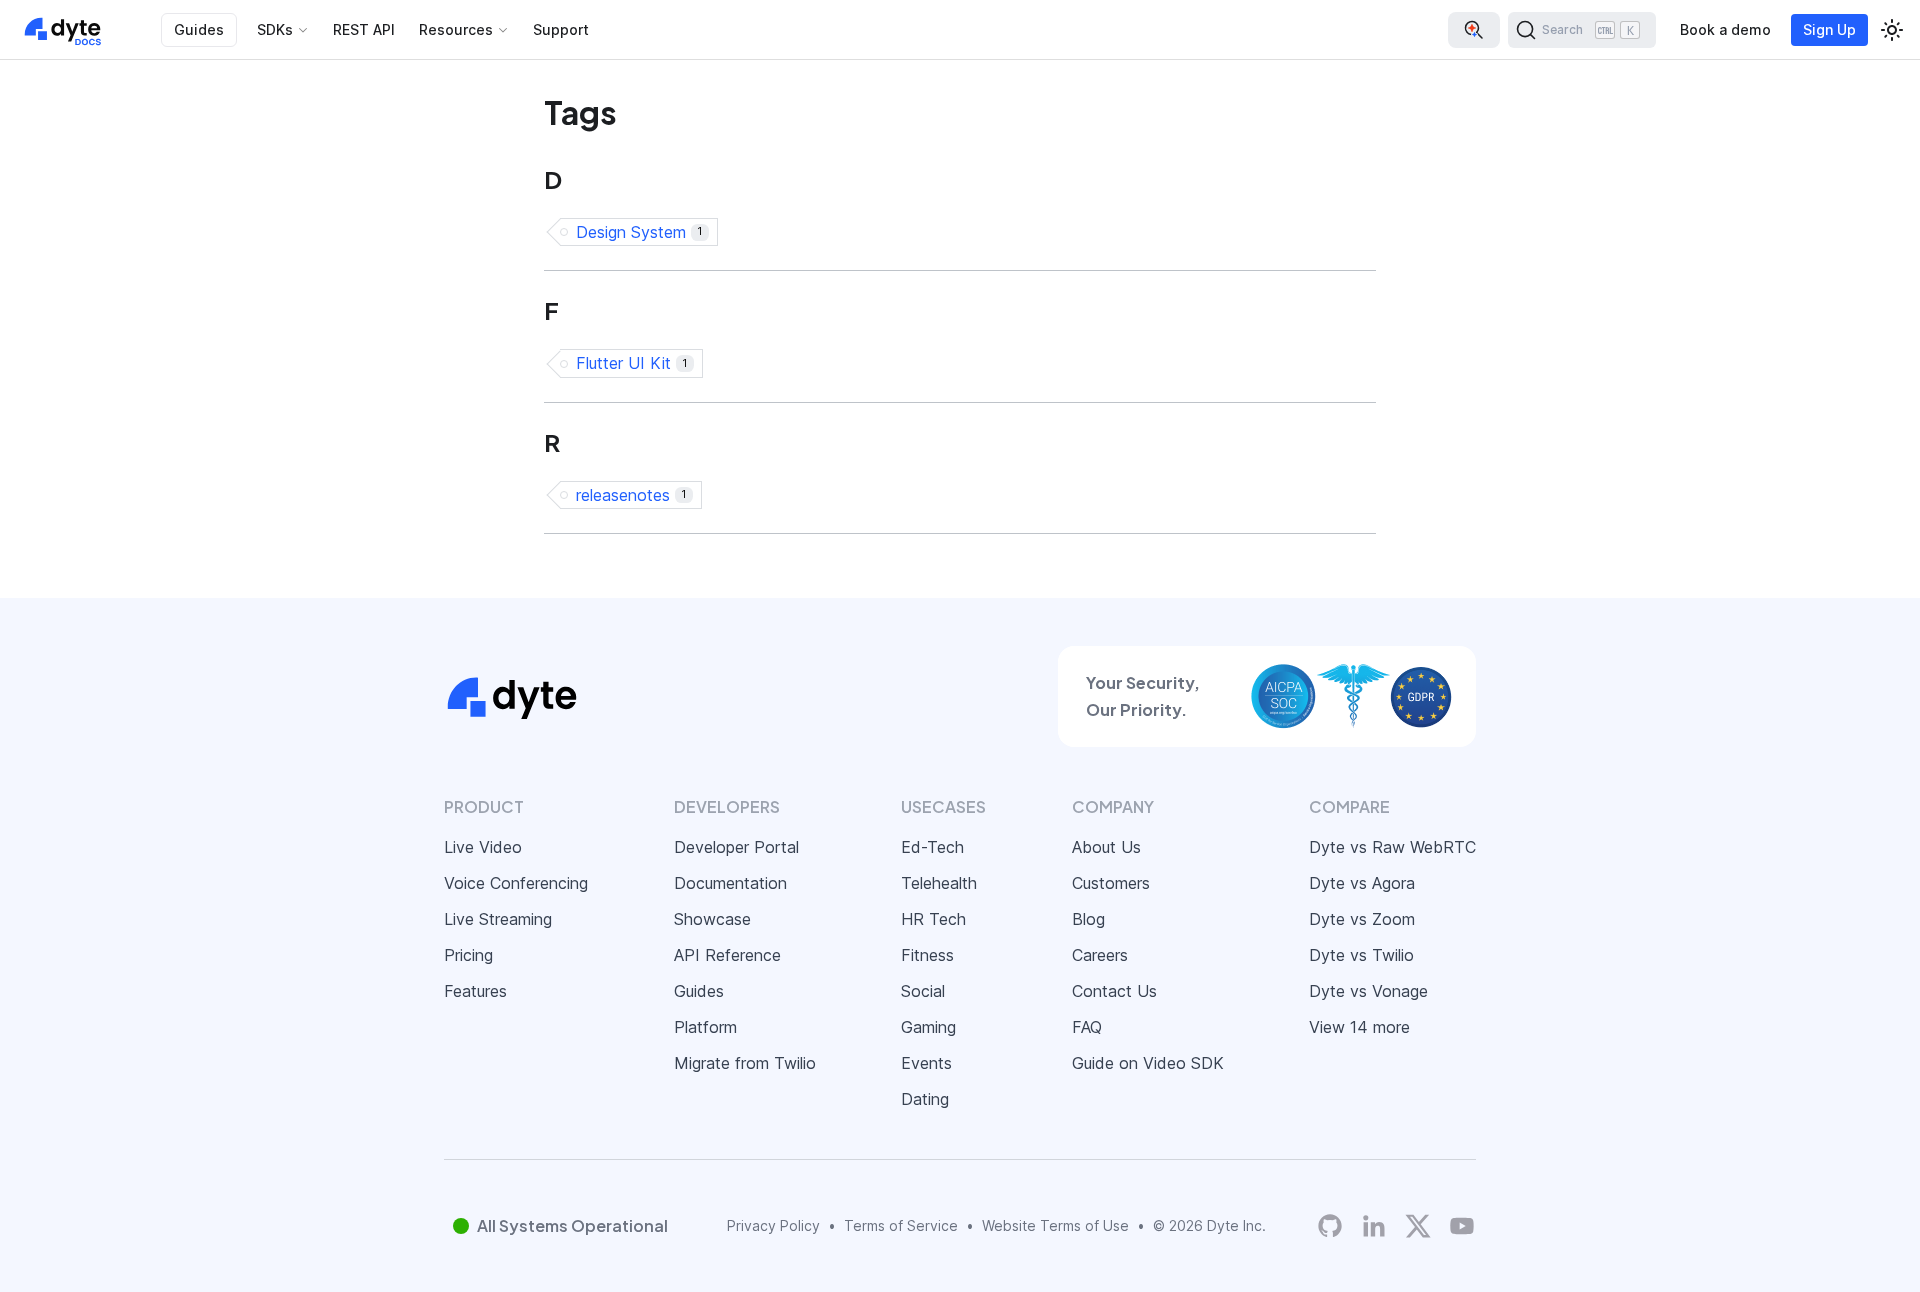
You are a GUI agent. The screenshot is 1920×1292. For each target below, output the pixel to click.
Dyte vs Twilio (1361, 955)
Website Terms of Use (1055, 1225)
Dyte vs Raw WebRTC (1392, 847)
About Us (1106, 847)
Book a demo (1725, 29)
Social (923, 991)
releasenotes (631, 495)
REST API (364, 29)
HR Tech (933, 919)
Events (926, 1063)
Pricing (468, 955)
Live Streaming (498, 919)
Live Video (483, 847)
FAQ (1087, 1027)
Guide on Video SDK (1148, 1063)
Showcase (712, 919)
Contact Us (1114, 991)
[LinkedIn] (1374, 1226)
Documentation (730, 883)
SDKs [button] (275, 29)
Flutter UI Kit (631, 363)
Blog (1088, 919)
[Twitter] (1418, 1226)
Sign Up (1829, 29)
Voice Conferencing (516, 883)
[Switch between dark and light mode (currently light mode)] (1892, 30)
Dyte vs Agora (1362, 883)
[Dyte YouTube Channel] (1462, 1226)
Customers (1111, 883)
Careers (1100, 955)
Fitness (927, 955)
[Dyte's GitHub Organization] (1330, 1226)
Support (561, 29)
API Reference (727, 955)
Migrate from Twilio (745, 1063)
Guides (199, 29)
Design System (639, 232)
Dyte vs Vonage (1368, 991)
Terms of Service (901, 1225)
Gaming (928, 1027)
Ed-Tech (932, 847)
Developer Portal (736, 847)
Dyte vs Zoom (1362, 919)
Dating (925, 1099)
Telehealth (939, 883)
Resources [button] (456, 29)
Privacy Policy (773, 1225)
